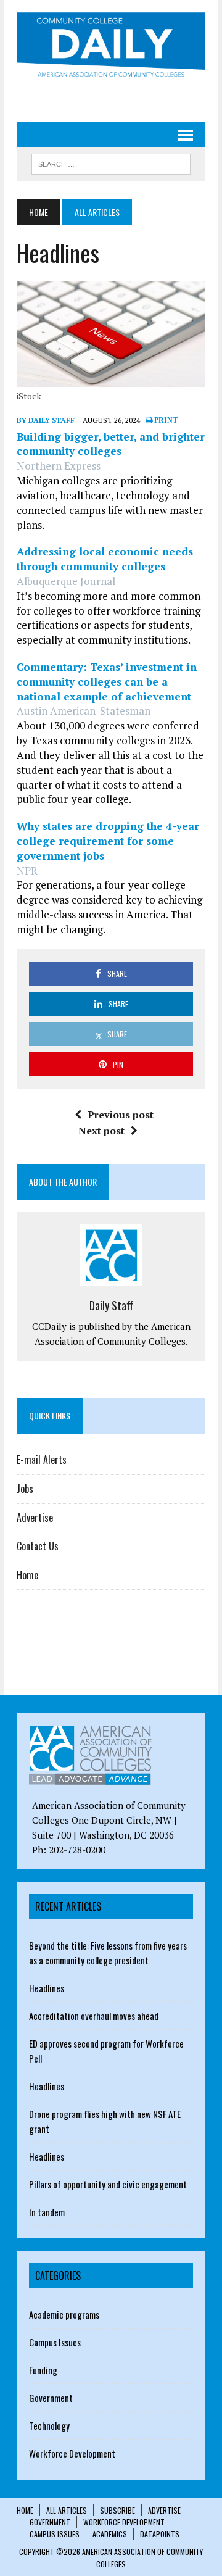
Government (51, 2398)
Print (165, 420)
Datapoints (160, 2534)
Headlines (47, 1988)
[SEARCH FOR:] (111, 162)
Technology (49, 2425)
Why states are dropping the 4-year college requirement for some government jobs (108, 841)
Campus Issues (55, 2342)
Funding (43, 2370)
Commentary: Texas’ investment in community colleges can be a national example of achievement (107, 682)
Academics (110, 2534)
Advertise (35, 1518)
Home (27, 1575)
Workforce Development (72, 2453)
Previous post (121, 1115)
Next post (101, 1131)
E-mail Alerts (42, 1460)
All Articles (67, 2510)
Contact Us (38, 1546)
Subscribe (117, 2510)
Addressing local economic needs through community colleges (105, 559)
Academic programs (64, 2314)
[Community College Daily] (111, 47)
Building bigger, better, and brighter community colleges (111, 444)
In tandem (47, 2212)
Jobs (25, 1489)
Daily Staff (111, 1305)
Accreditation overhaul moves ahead (94, 2016)
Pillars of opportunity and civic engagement (108, 2184)
